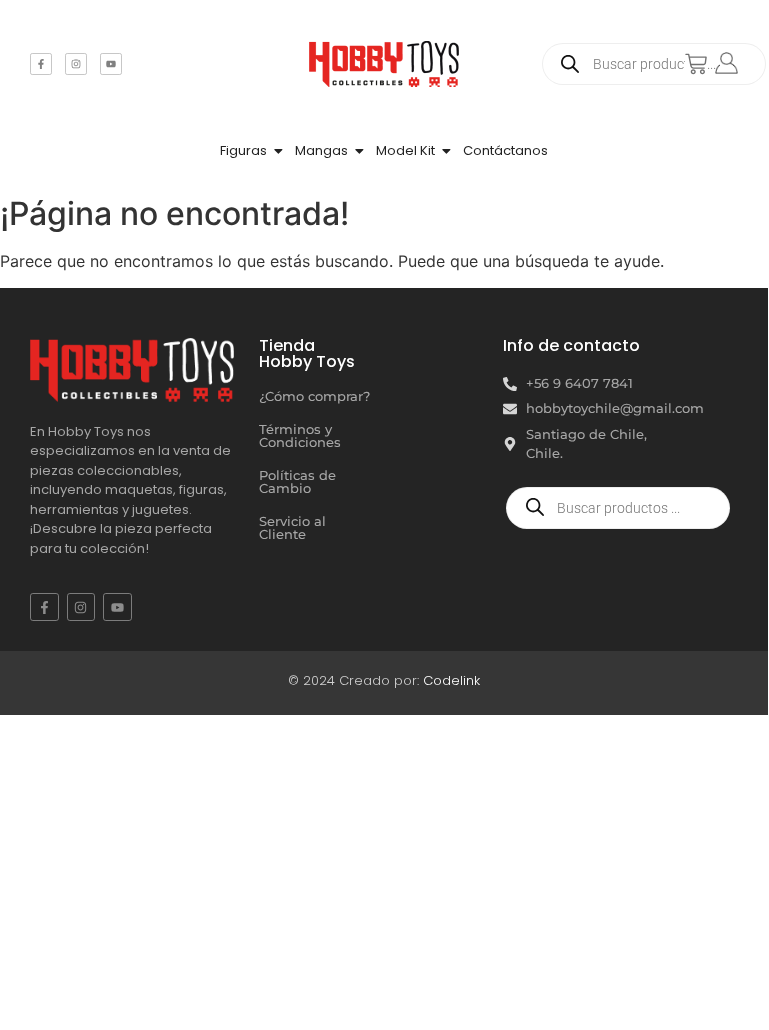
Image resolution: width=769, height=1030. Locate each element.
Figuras (243, 150)
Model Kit (405, 150)
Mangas (321, 150)
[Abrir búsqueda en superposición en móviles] (654, 64)
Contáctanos (505, 150)
